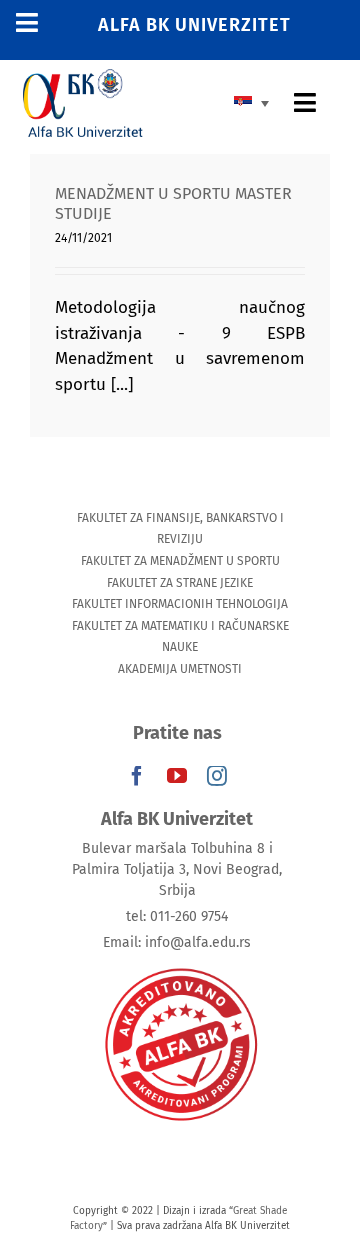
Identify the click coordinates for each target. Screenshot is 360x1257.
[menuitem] (256, 102)
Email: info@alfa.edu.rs (177, 942)
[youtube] (177, 776)
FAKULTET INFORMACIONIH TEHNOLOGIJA (180, 604)
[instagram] (217, 776)
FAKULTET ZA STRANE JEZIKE (180, 583)
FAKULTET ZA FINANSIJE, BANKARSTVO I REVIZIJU (180, 529)
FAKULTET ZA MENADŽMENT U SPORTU (180, 561)
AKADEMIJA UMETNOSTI (180, 669)
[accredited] (180, 966)
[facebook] (137, 776)
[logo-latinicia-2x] (83, 77)
